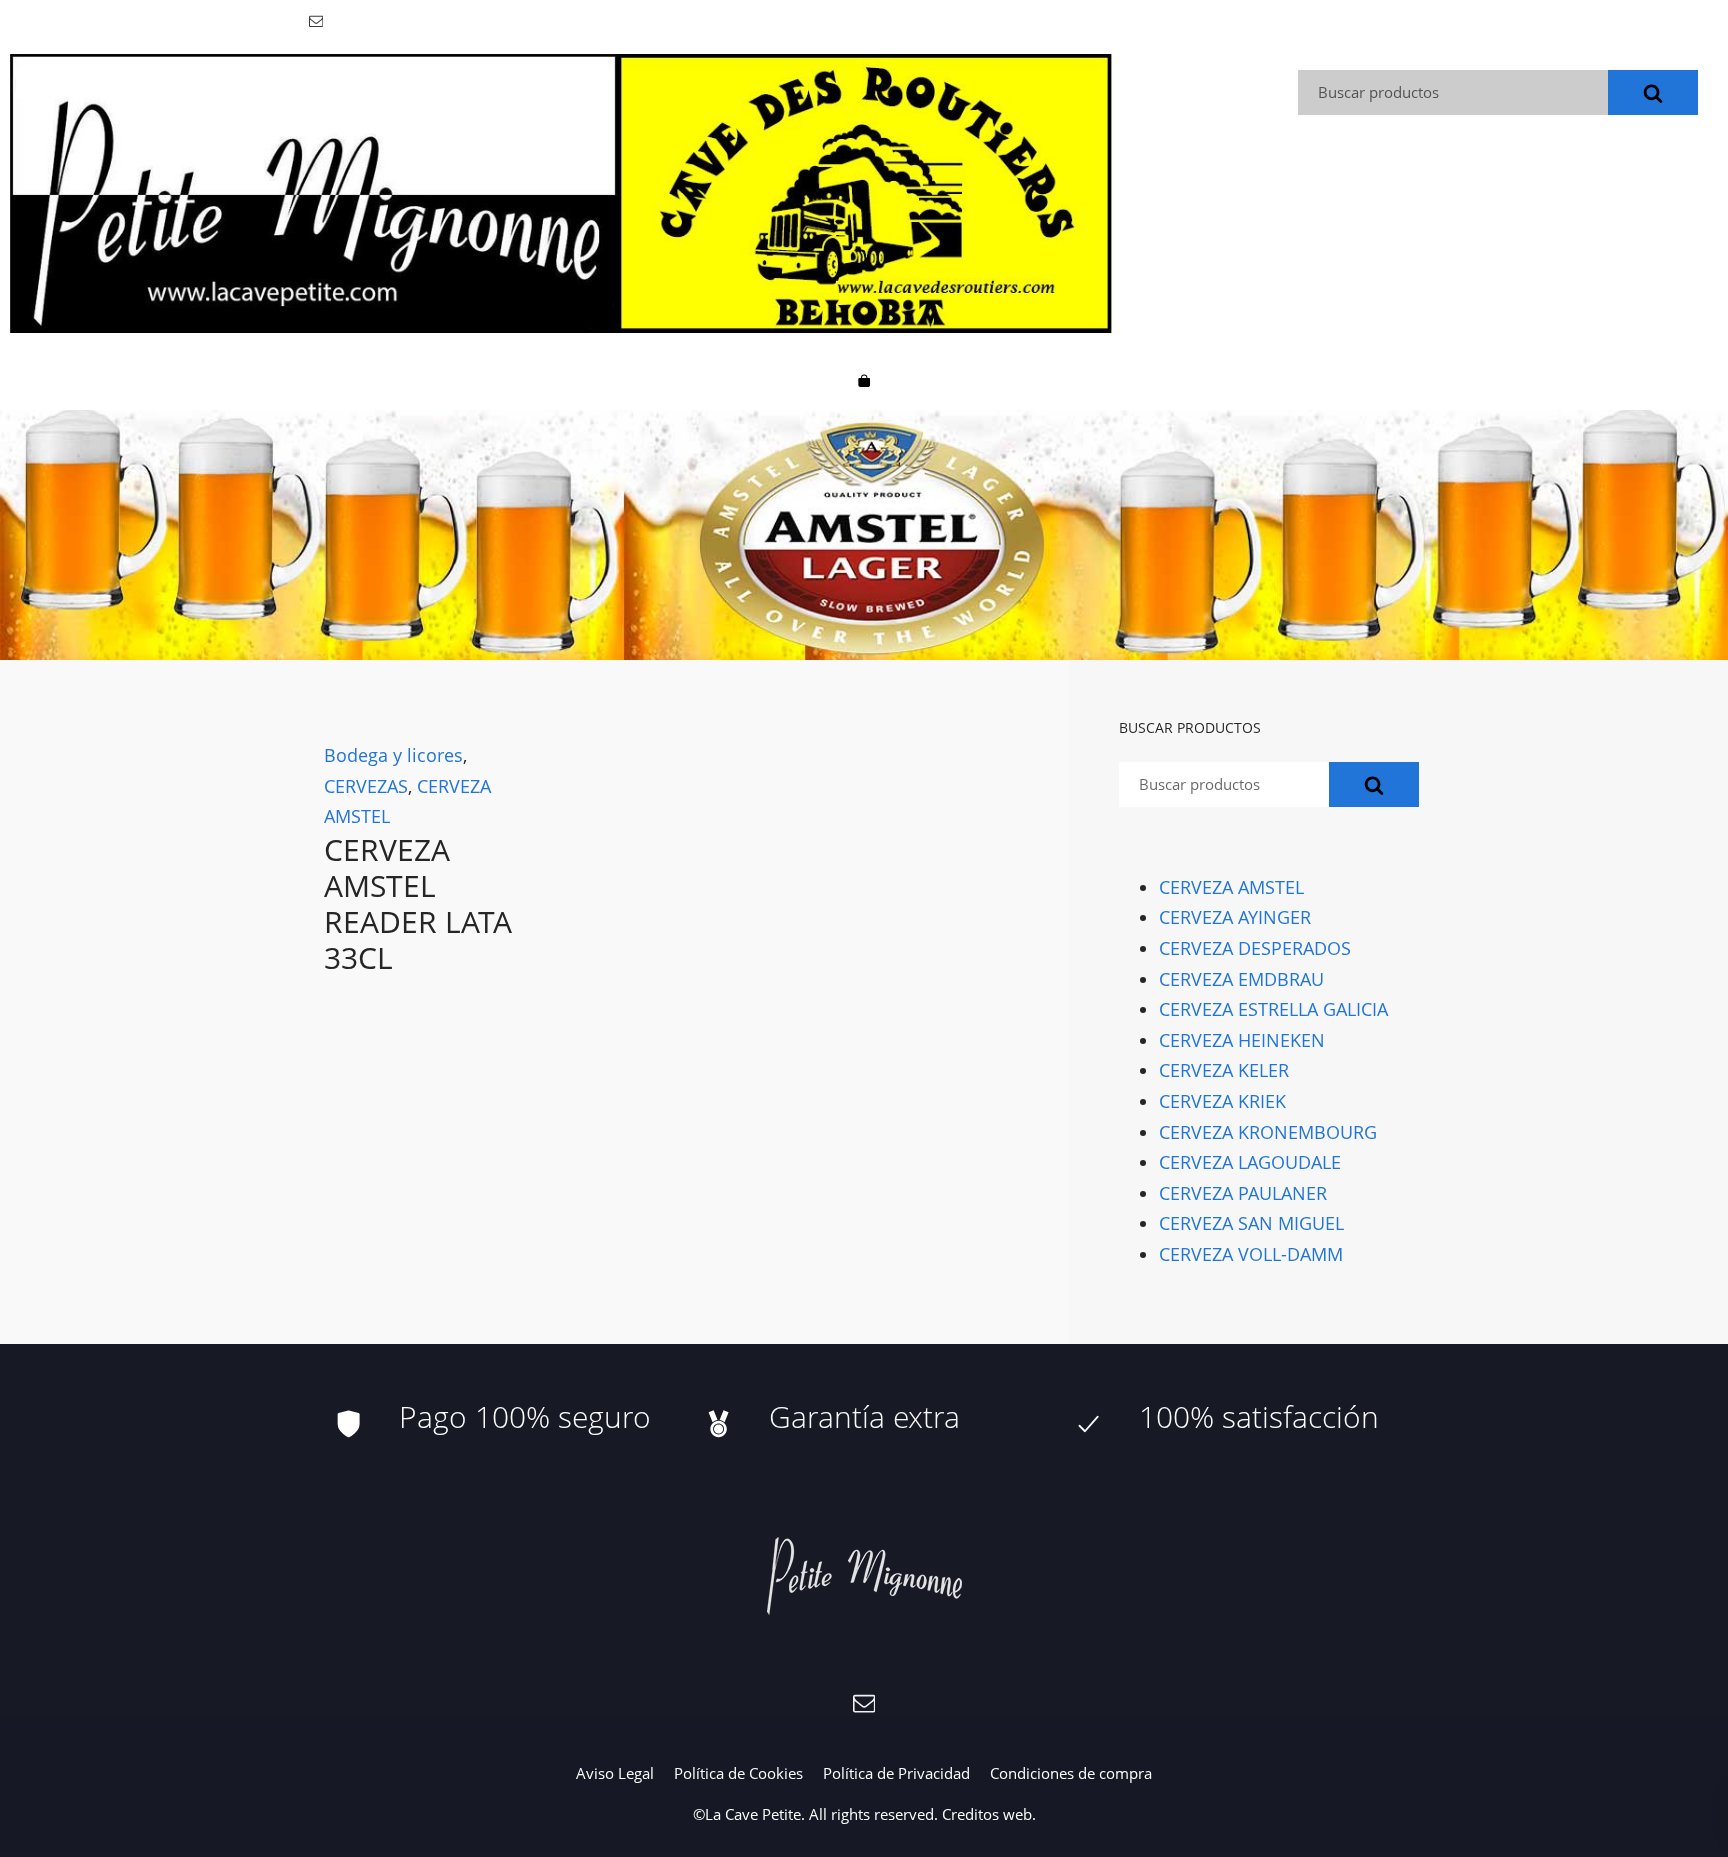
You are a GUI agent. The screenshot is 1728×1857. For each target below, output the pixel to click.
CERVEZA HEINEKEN (1242, 1040)
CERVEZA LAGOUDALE (1250, 1162)
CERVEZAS (366, 786)
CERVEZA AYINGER (1235, 917)
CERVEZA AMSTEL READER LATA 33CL (418, 903)
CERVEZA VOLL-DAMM (1251, 1254)
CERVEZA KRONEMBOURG (1268, 1131)
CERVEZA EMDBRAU (1241, 979)
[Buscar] (1653, 92)
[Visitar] (317, 19)
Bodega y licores (393, 755)
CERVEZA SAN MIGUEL (1251, 1223)
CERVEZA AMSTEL (1231, 887)
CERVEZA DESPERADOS (1255, 948)
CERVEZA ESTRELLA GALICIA (1273, 1009)
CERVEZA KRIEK (1222, 1101)
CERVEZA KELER (1224, 1070)
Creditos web (987, 1814)
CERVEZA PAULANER (1243, 1193)
